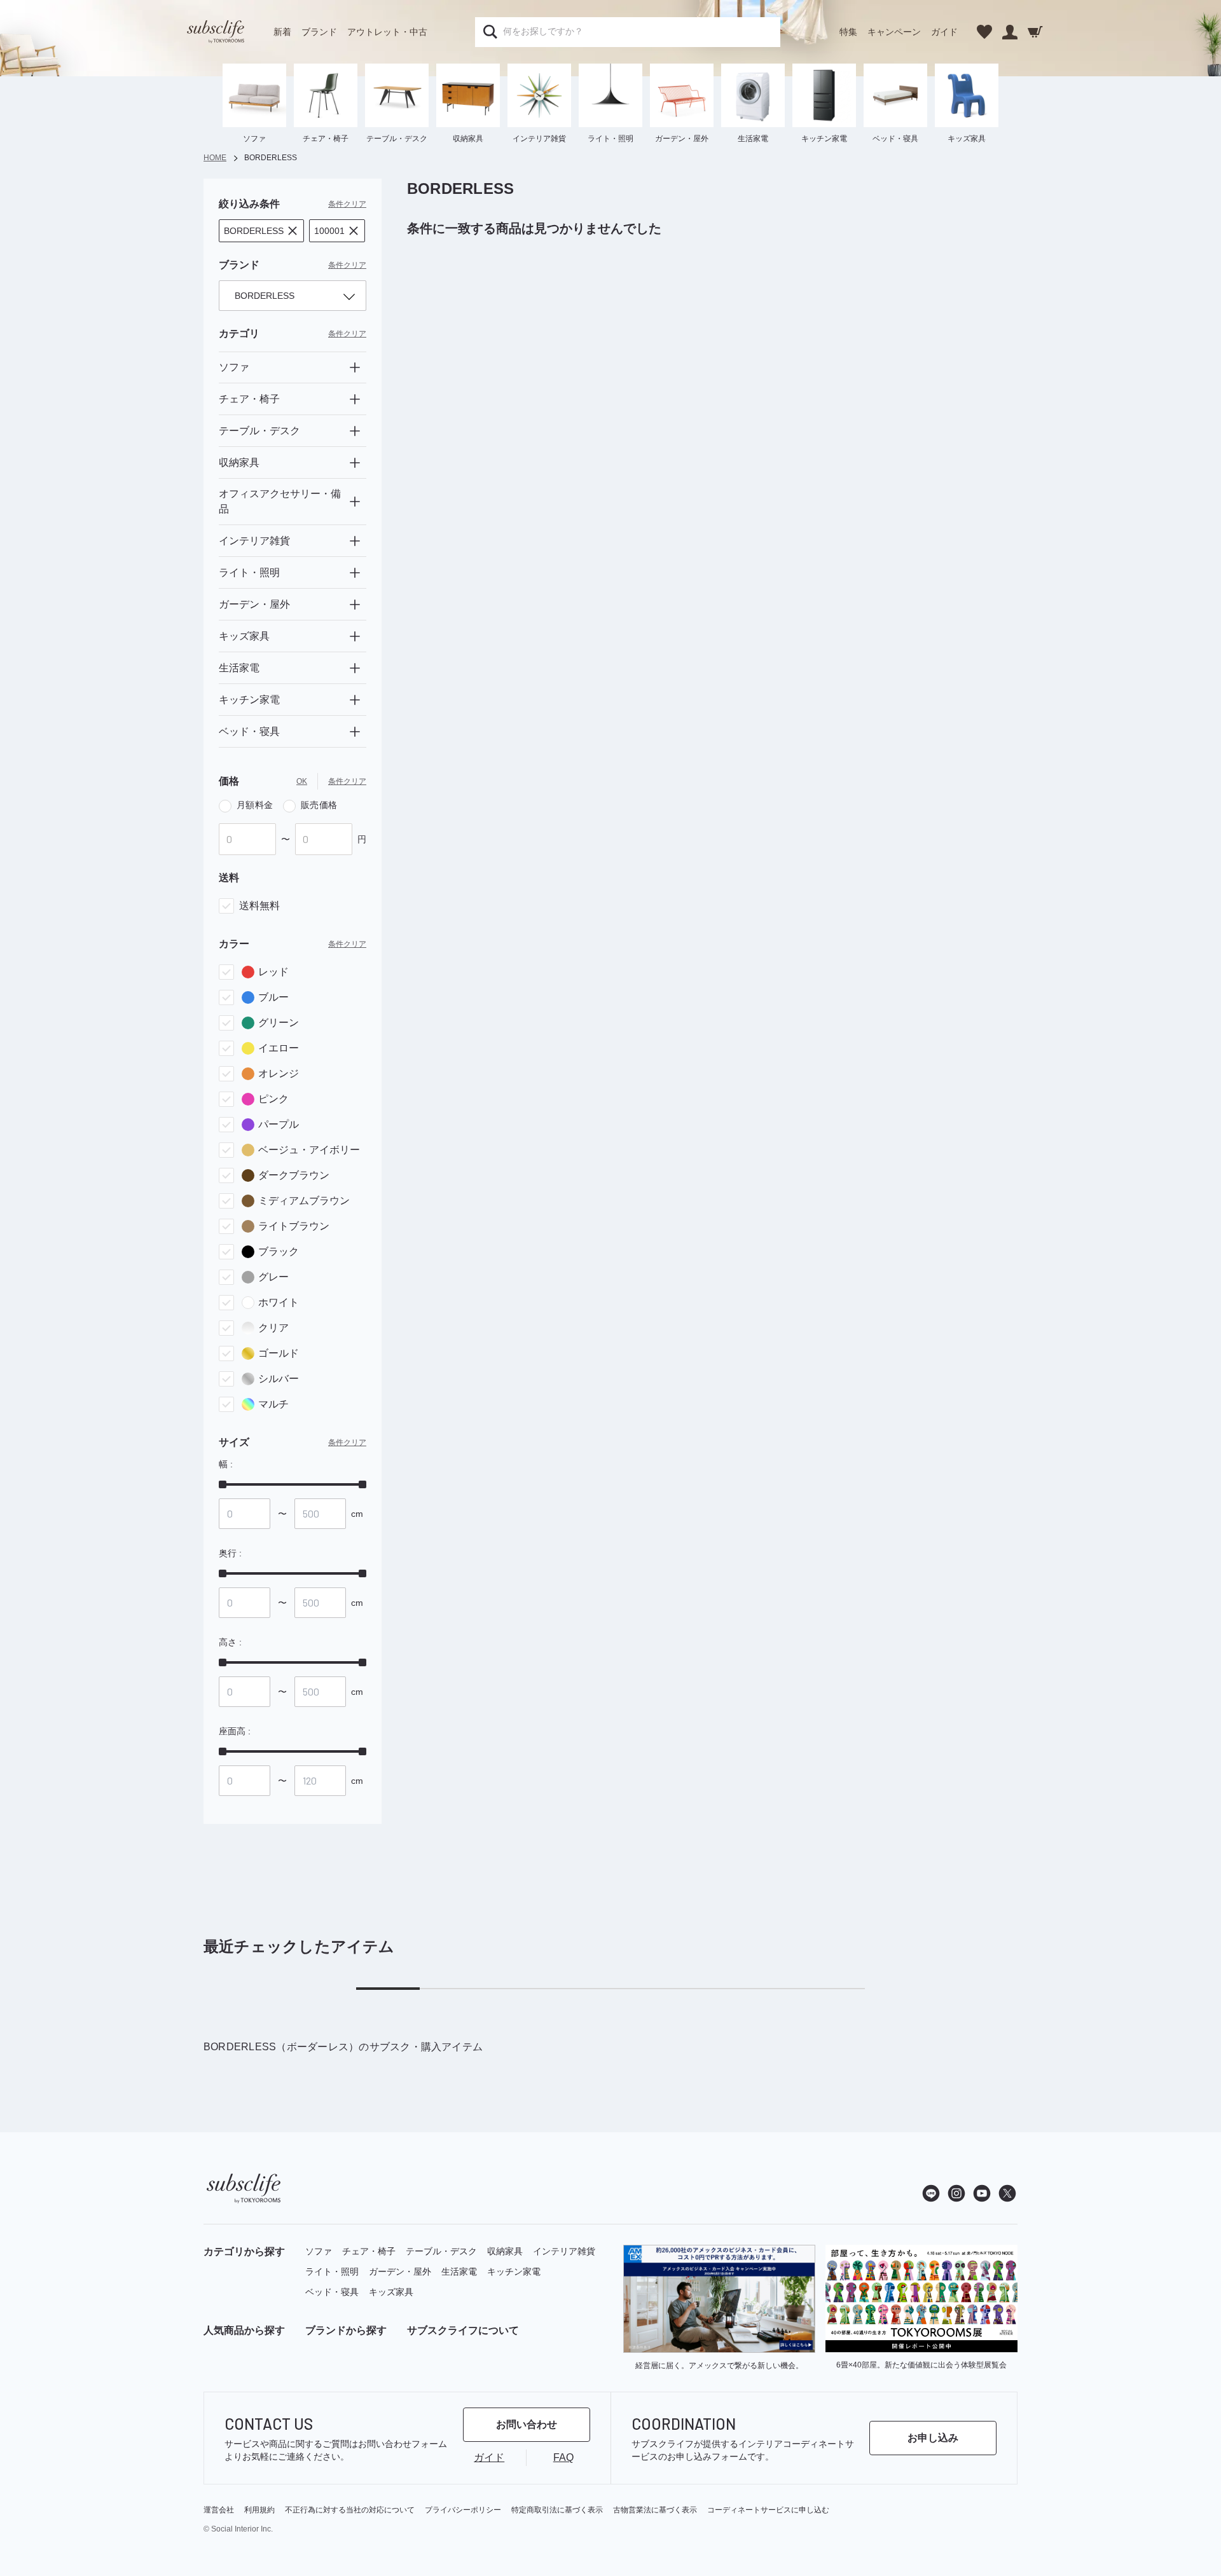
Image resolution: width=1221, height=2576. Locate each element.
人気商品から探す (244, 2330)
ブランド (319, 32)
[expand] (355, 367)
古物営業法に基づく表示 (655, 2510)
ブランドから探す (346, 2330)
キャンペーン (894, 32)
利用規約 (259, 2510)
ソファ (319, 2251)
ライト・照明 (332, 2271)
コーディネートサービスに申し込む (768, 2510)
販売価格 (319, 805)
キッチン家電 (514, 2271)
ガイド (944, 32)
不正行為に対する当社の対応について (350, 2510)
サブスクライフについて (463, 2330)
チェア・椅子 (369, 2251)
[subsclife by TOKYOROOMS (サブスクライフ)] (216, 32)
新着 (282, 32)
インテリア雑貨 (564, 2251)
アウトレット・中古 (387, 32)
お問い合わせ (527, 2424)
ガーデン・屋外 (400, 2271)
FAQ (563, 2457)
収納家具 (505, 2251)
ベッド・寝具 (332, 2292)
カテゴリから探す (244, 2251)
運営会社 (219, 2510)
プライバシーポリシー (463, 2510)
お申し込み (933, 2438)
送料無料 (259, 906)
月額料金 (255, 805)
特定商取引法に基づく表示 (557, 2510)
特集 (848, 32)
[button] (261, 231)
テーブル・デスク (441, 2251)
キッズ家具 (391, 2292)
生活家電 (459, 2271)
